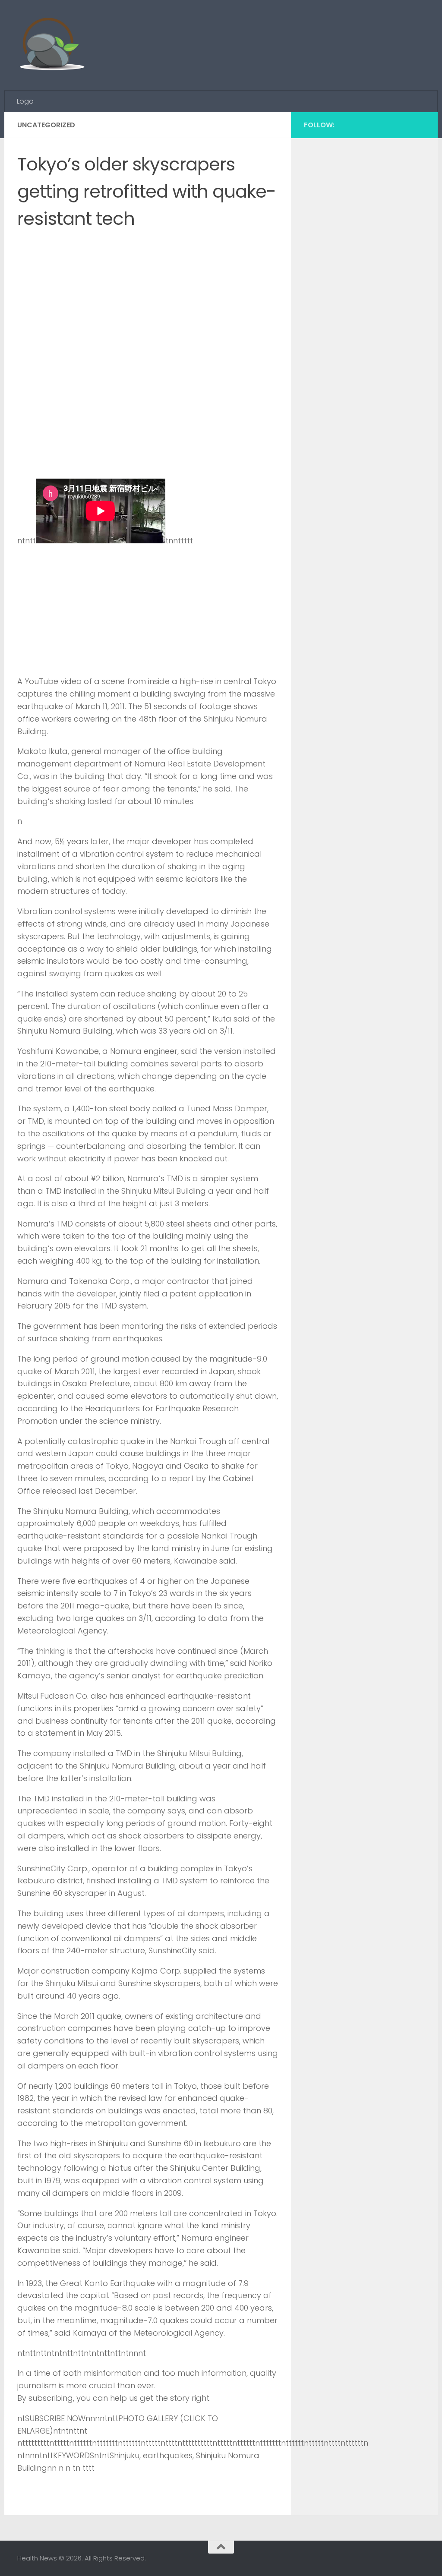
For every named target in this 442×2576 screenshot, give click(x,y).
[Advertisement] (268, 32)
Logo (25, 101)
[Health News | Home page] (52, 45)
